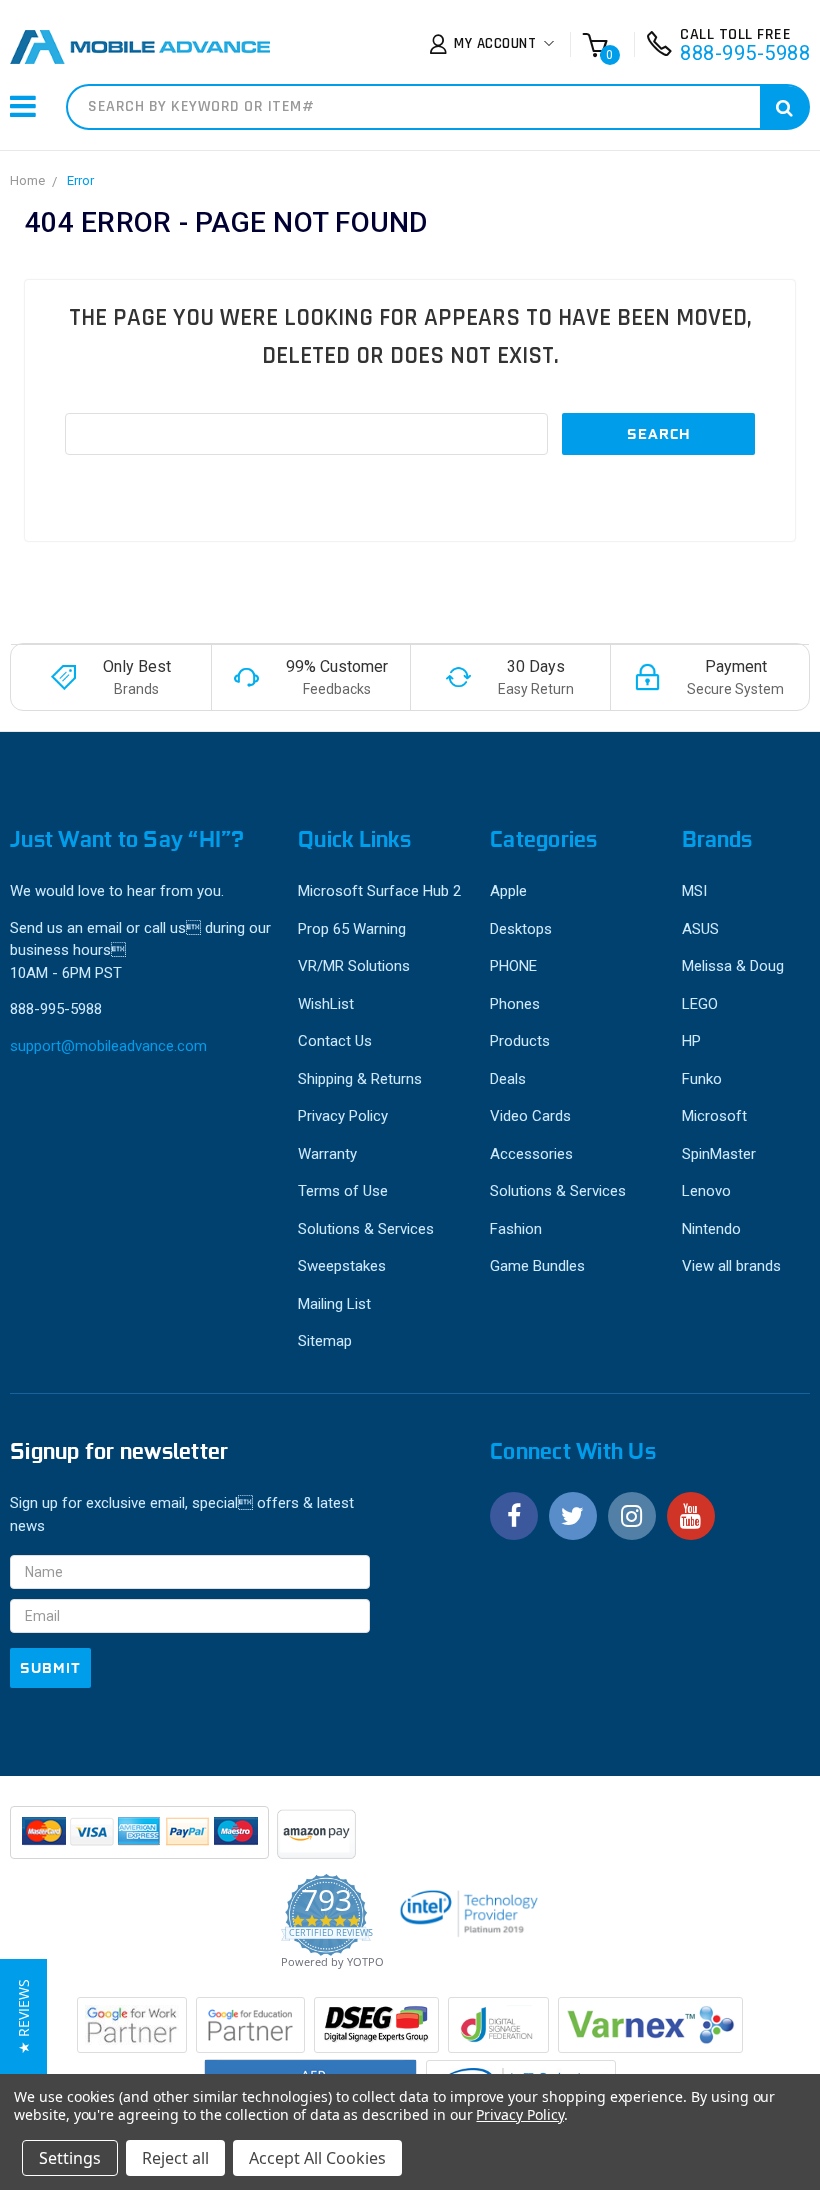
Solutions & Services (366, 1229)
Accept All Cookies (317, 2158)
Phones (515, 1004)
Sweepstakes (342, 1266)
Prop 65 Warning (352, 929)
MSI (694, 891)
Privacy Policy (343, 1116)
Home (27, 180)
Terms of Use (343, 1191)
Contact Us (335, 1041)
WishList (326, 1004)
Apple (508, 891)
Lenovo (706, 1191)
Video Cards (530, 1116)
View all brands (731, 1266)
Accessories (531, 1154)
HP (691, 1041)
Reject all (175, 2158)
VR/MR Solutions (354, 966)
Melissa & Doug (733, 966)
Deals (508, 1079)
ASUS (700, 929)
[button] (23, 2016)
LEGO (700, 1004)
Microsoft (714, 1116)
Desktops (521, 929)
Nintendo (711, 1229)
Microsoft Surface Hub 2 (379, 891)
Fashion (516, 1229)
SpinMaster (719, 1154)
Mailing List (334, 1304)
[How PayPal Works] (141, 1842)
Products (520, 1041)
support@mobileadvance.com (108, 1046)
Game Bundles (537, 1266)
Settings (70, 2158)
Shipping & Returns (360, 1079)
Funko (702, 1079)
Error (80, 180)
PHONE (513, 966)
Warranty (327, 1154)
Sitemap (325, 1341)
